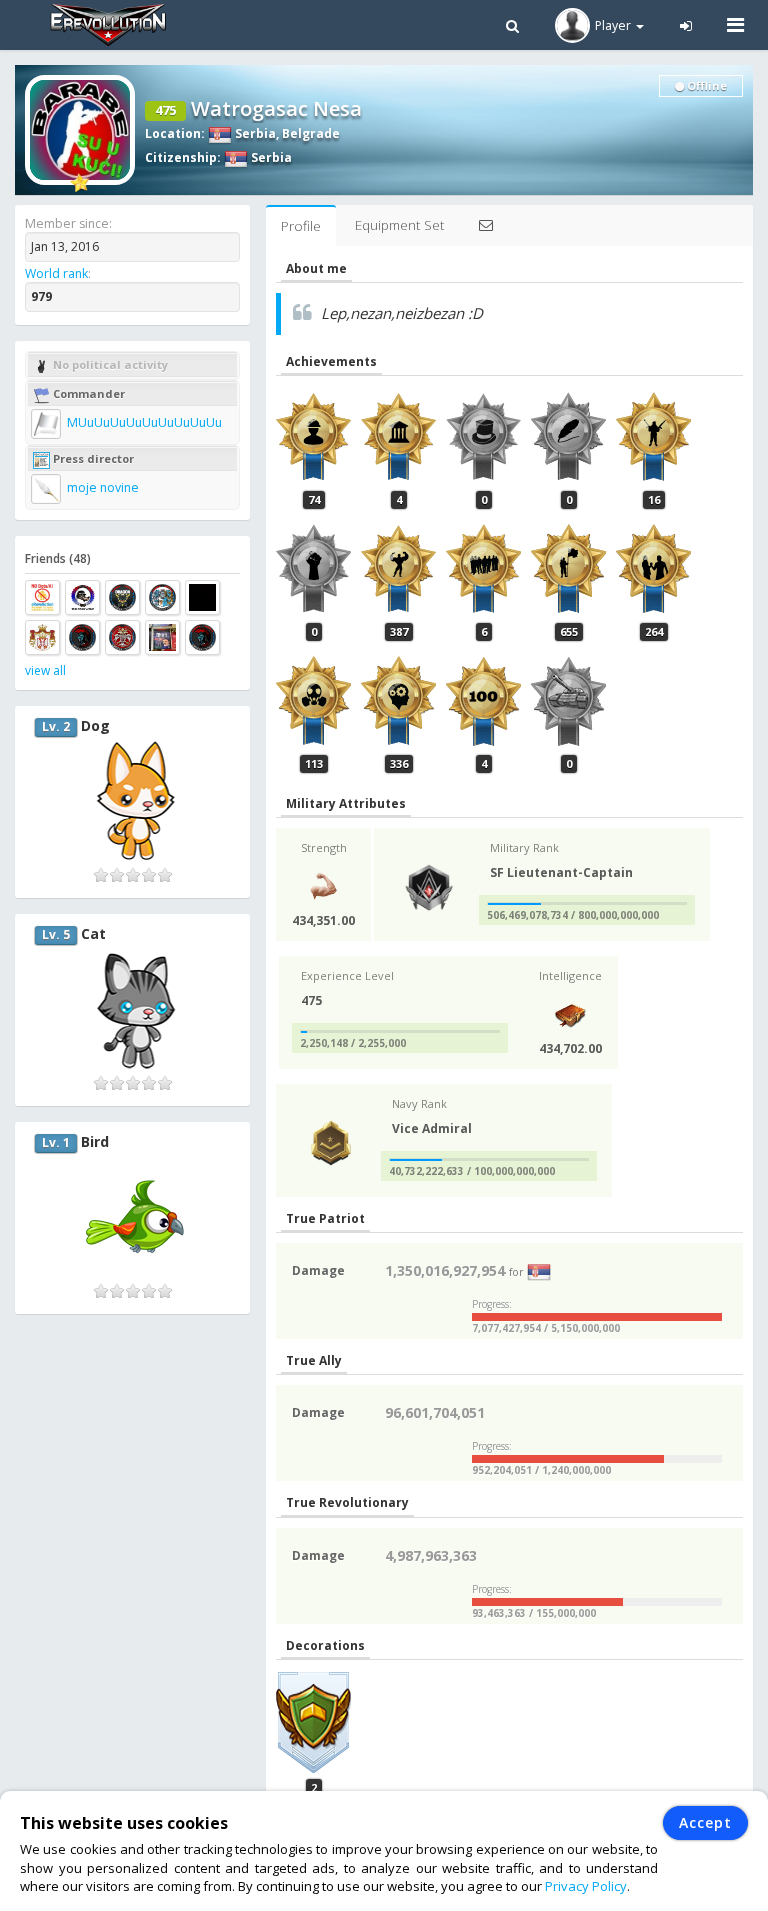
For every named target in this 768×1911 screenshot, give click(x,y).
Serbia (254, 133)
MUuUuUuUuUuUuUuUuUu (143, 422)
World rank (56, 273)
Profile (301, 226)
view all (45, 670)
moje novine (101, 487)
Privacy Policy (586, 1886)
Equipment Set (399, 225)
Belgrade (311, 133)
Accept (705, 1822)
